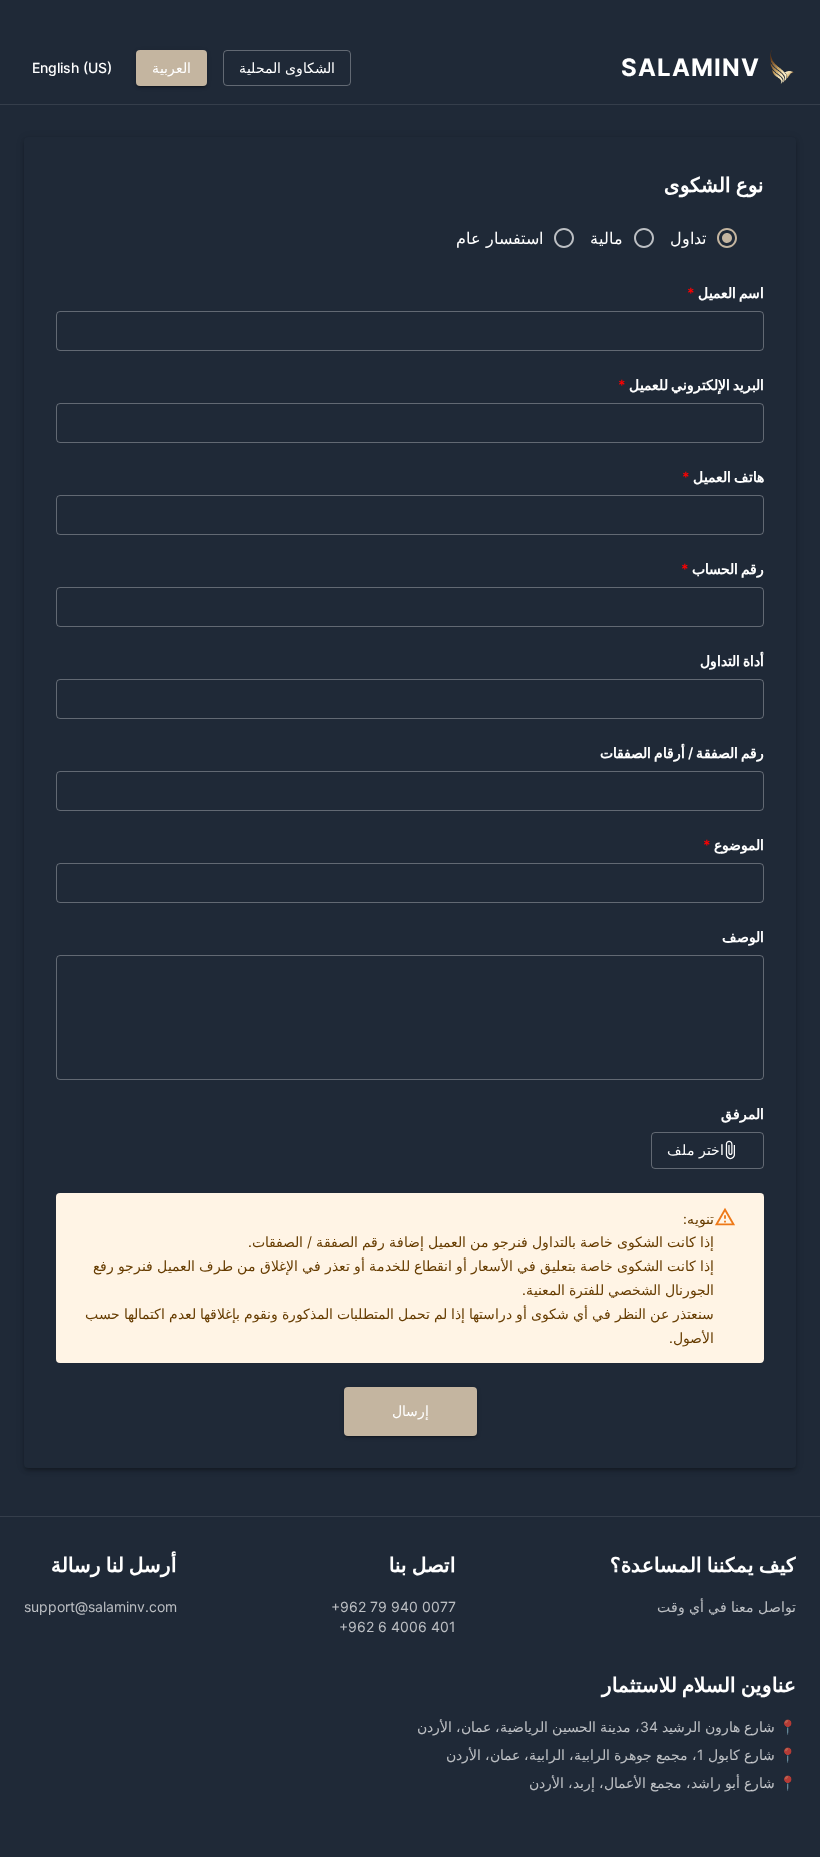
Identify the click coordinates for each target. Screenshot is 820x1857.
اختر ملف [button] (695, 1149)
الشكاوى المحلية (287, 67)
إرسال (410, 1410)
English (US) (72, 67)
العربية (171, 67)
